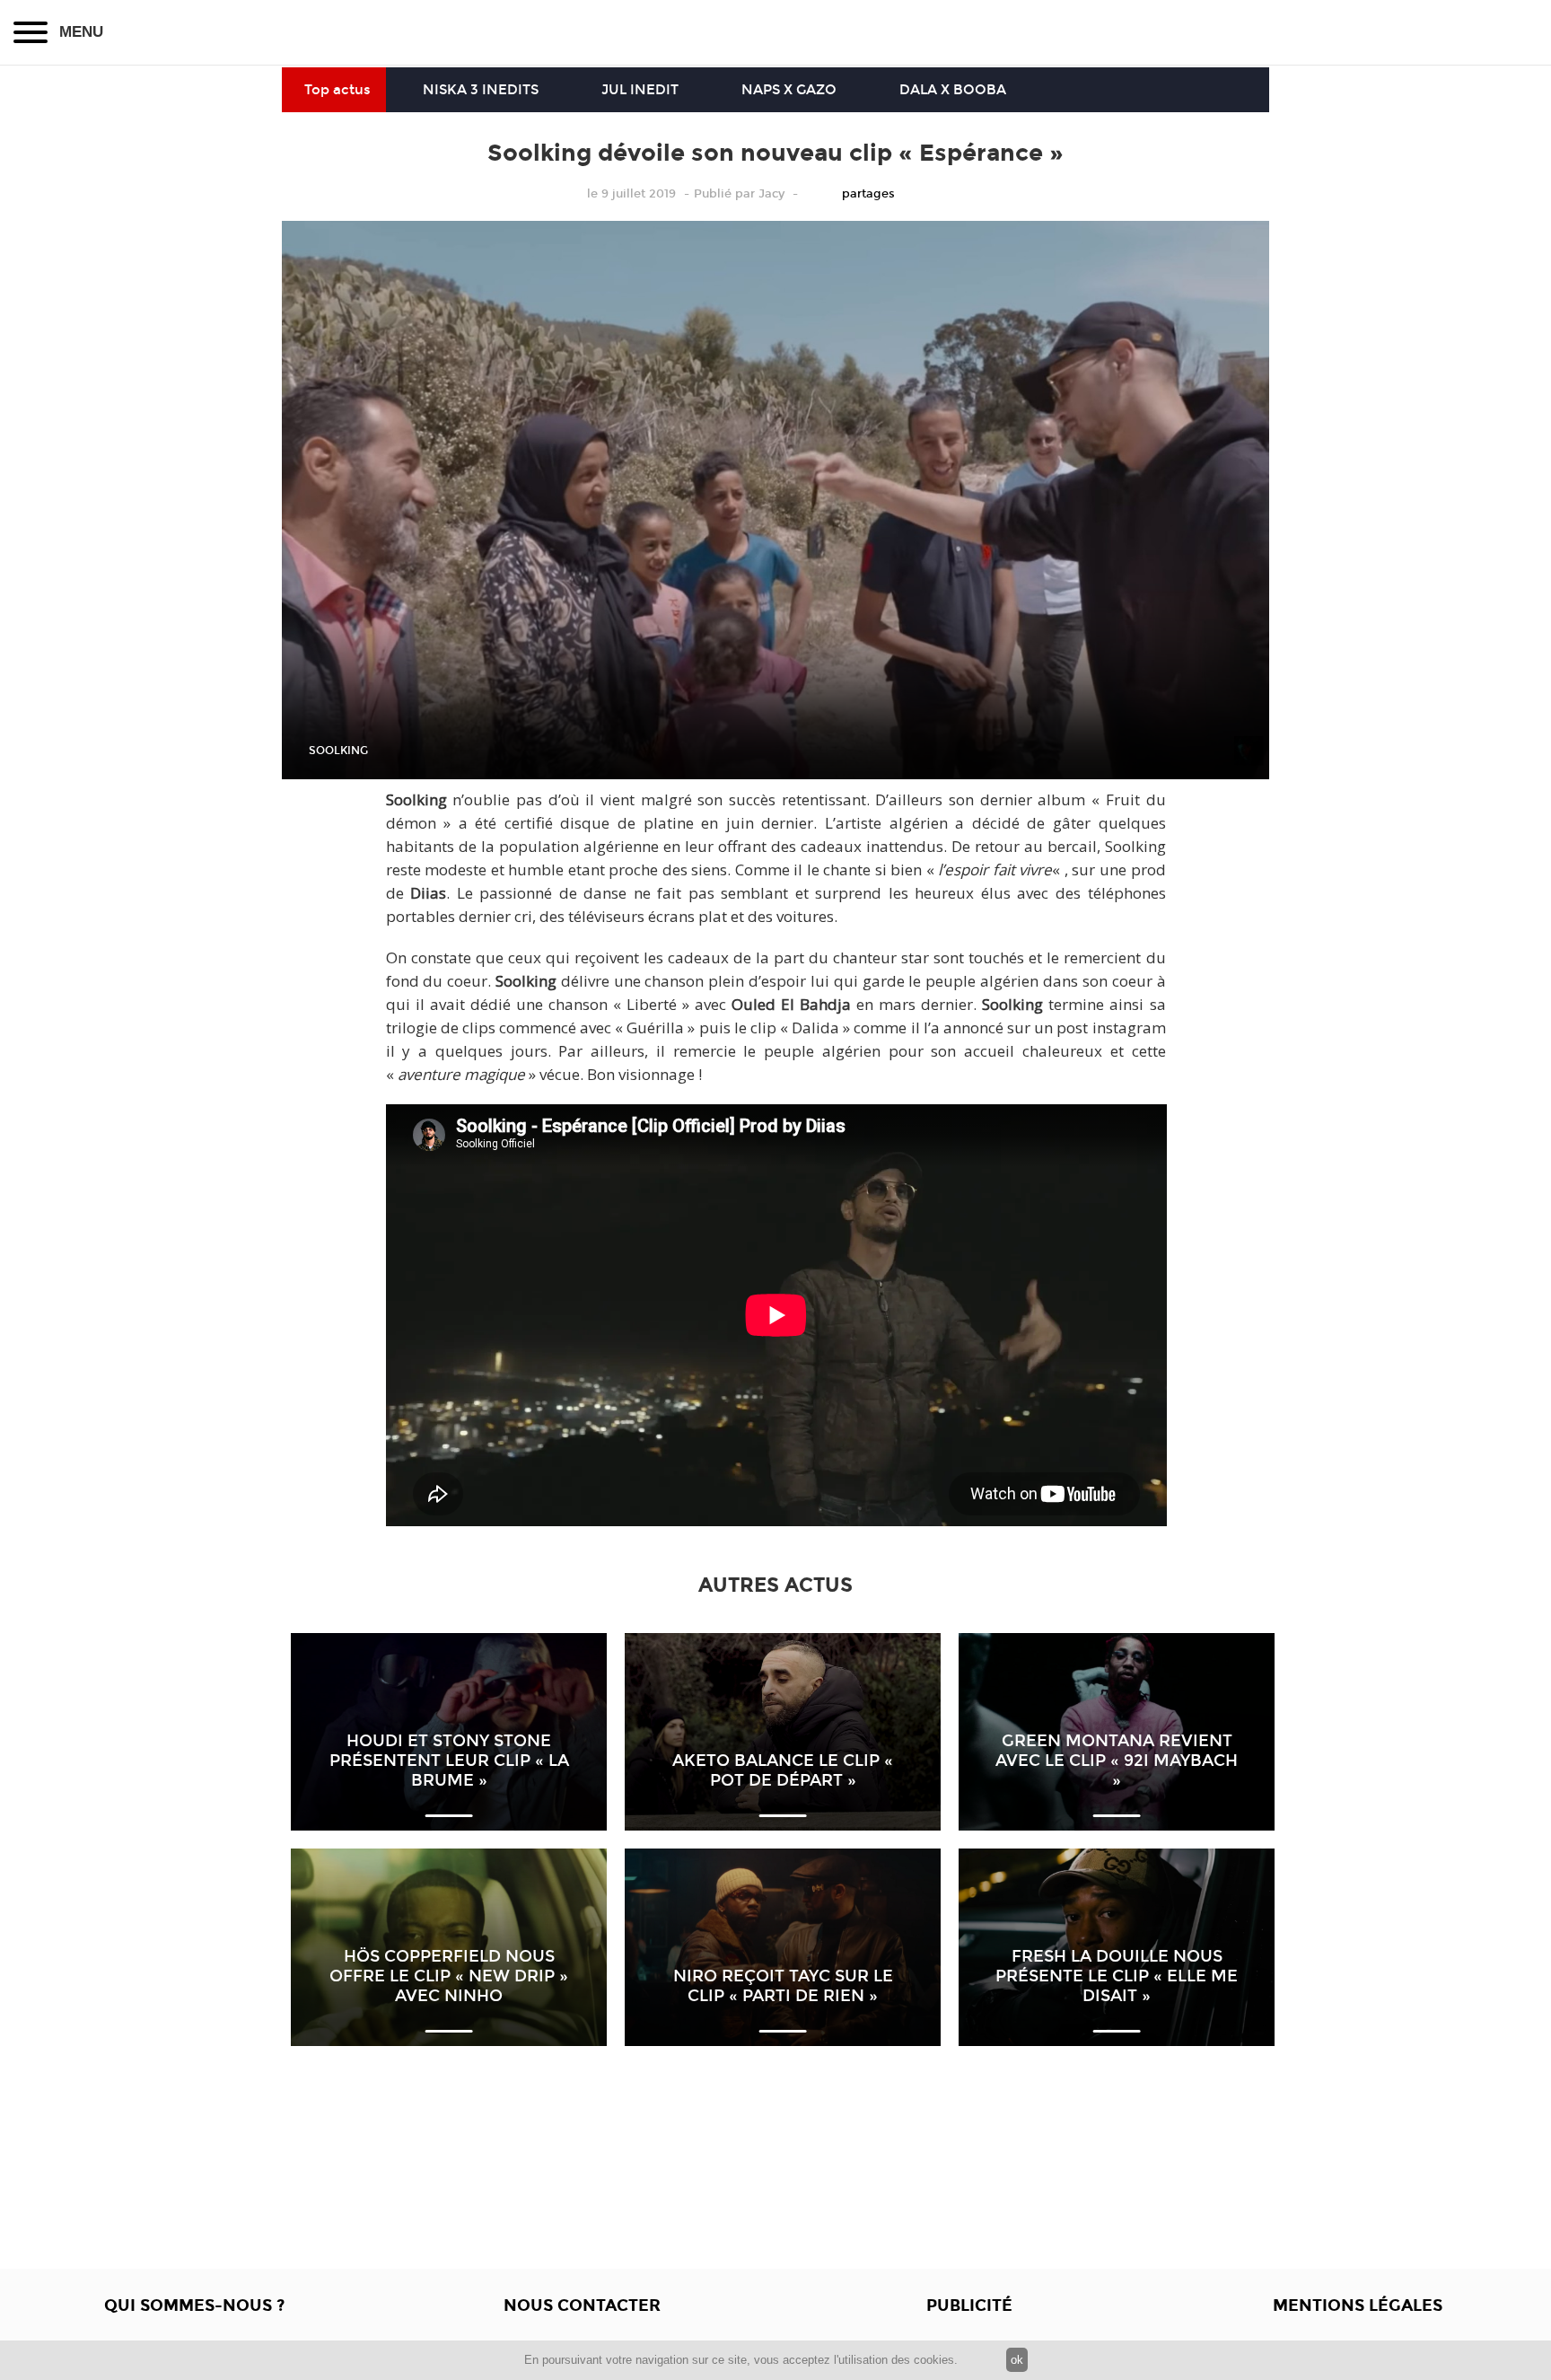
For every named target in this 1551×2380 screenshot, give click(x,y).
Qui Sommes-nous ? (194, 2305)
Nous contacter (582, 2305)
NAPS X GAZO (789, 90)
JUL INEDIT (640, 90)
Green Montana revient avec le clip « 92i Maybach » (1117, 1761)
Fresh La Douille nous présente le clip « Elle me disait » (1117, 1976)
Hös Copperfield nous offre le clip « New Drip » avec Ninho (449, 1976)
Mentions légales (1358, 2305)
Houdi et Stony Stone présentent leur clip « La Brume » (449, 1761)
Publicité (969, 2305)
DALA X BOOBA (953, 90)
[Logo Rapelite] (775, 32)
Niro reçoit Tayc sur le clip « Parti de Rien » (783, 1986)
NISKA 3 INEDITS (481, 90)
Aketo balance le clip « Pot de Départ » (783, 1770)
